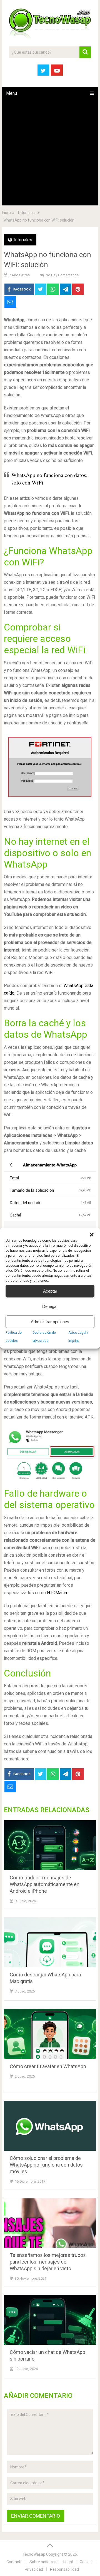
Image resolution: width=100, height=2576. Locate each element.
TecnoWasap (34, 2554)
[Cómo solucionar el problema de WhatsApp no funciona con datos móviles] (50, 2126)
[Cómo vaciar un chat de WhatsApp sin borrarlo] (50, 2320)
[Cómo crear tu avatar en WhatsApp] (50, 2034)
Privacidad (34, 2569)
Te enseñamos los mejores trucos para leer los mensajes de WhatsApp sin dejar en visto (48, 2262)
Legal (68, 2562)
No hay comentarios (62, 275)
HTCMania (57, 1593)
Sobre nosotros (43, 2562)
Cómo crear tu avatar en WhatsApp (48, 2066)
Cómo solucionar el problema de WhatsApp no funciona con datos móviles (46, 2165)
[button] (92, 1234)
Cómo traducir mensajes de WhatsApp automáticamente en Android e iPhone (45, 1884)
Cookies (87, 2562)
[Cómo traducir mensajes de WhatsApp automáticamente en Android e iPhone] (50, 1845)
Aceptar (50, 1291)
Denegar (50, 1306)
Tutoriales (23, 240)
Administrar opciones (50, 1322)
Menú (12, 93)
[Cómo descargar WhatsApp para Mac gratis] (50, 1942)
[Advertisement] (50, 153)
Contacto (14, 2562)
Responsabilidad (64, 2569)
